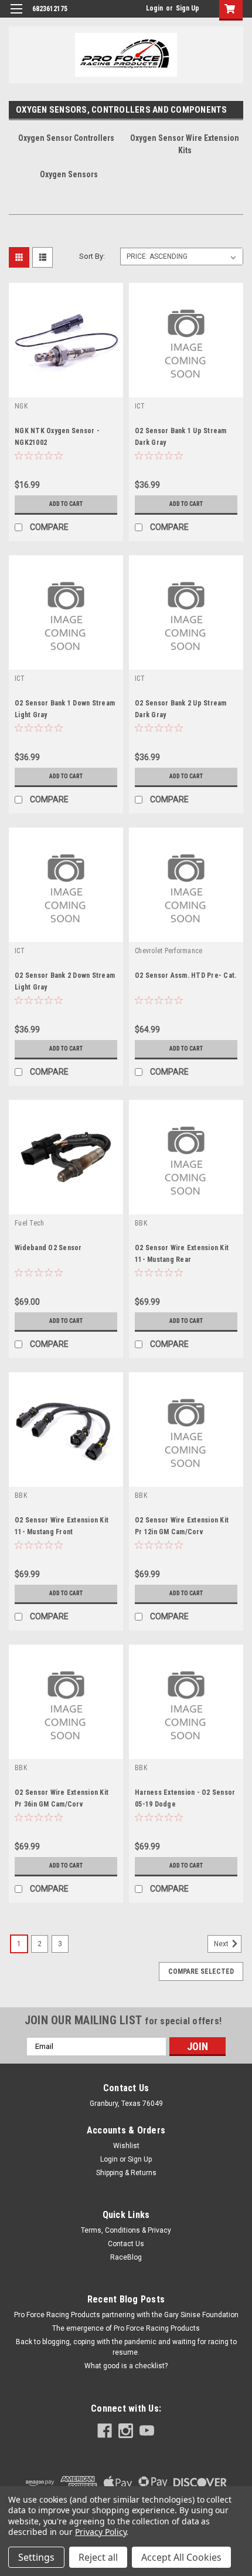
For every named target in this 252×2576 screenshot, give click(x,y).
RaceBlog (126, 2257)
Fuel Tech (29, 1223)
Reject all (98, 2557)
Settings (36, 2557)
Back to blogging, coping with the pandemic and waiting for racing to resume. (126, 2347)
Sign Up (188, 8)
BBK (141, 1223)
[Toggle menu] (16, 16)
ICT (140, 406)
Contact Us (126, 2244)
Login (154, 8)
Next (222, 1944)
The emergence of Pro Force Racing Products (126, 2328)
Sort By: (92, 256)
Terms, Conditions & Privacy (126, 2230)
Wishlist (126, 2146)
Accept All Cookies (181, 2557)
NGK (21, 406)
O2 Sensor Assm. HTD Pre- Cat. (185, 975)
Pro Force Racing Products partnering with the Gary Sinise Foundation (126, 2315)
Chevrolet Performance (168, 951)
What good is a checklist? (126, 2366)
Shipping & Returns (126, 2173)
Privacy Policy (101, 2532)
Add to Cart (66, 504)
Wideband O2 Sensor (48, 1248)
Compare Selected (201, 1971)
